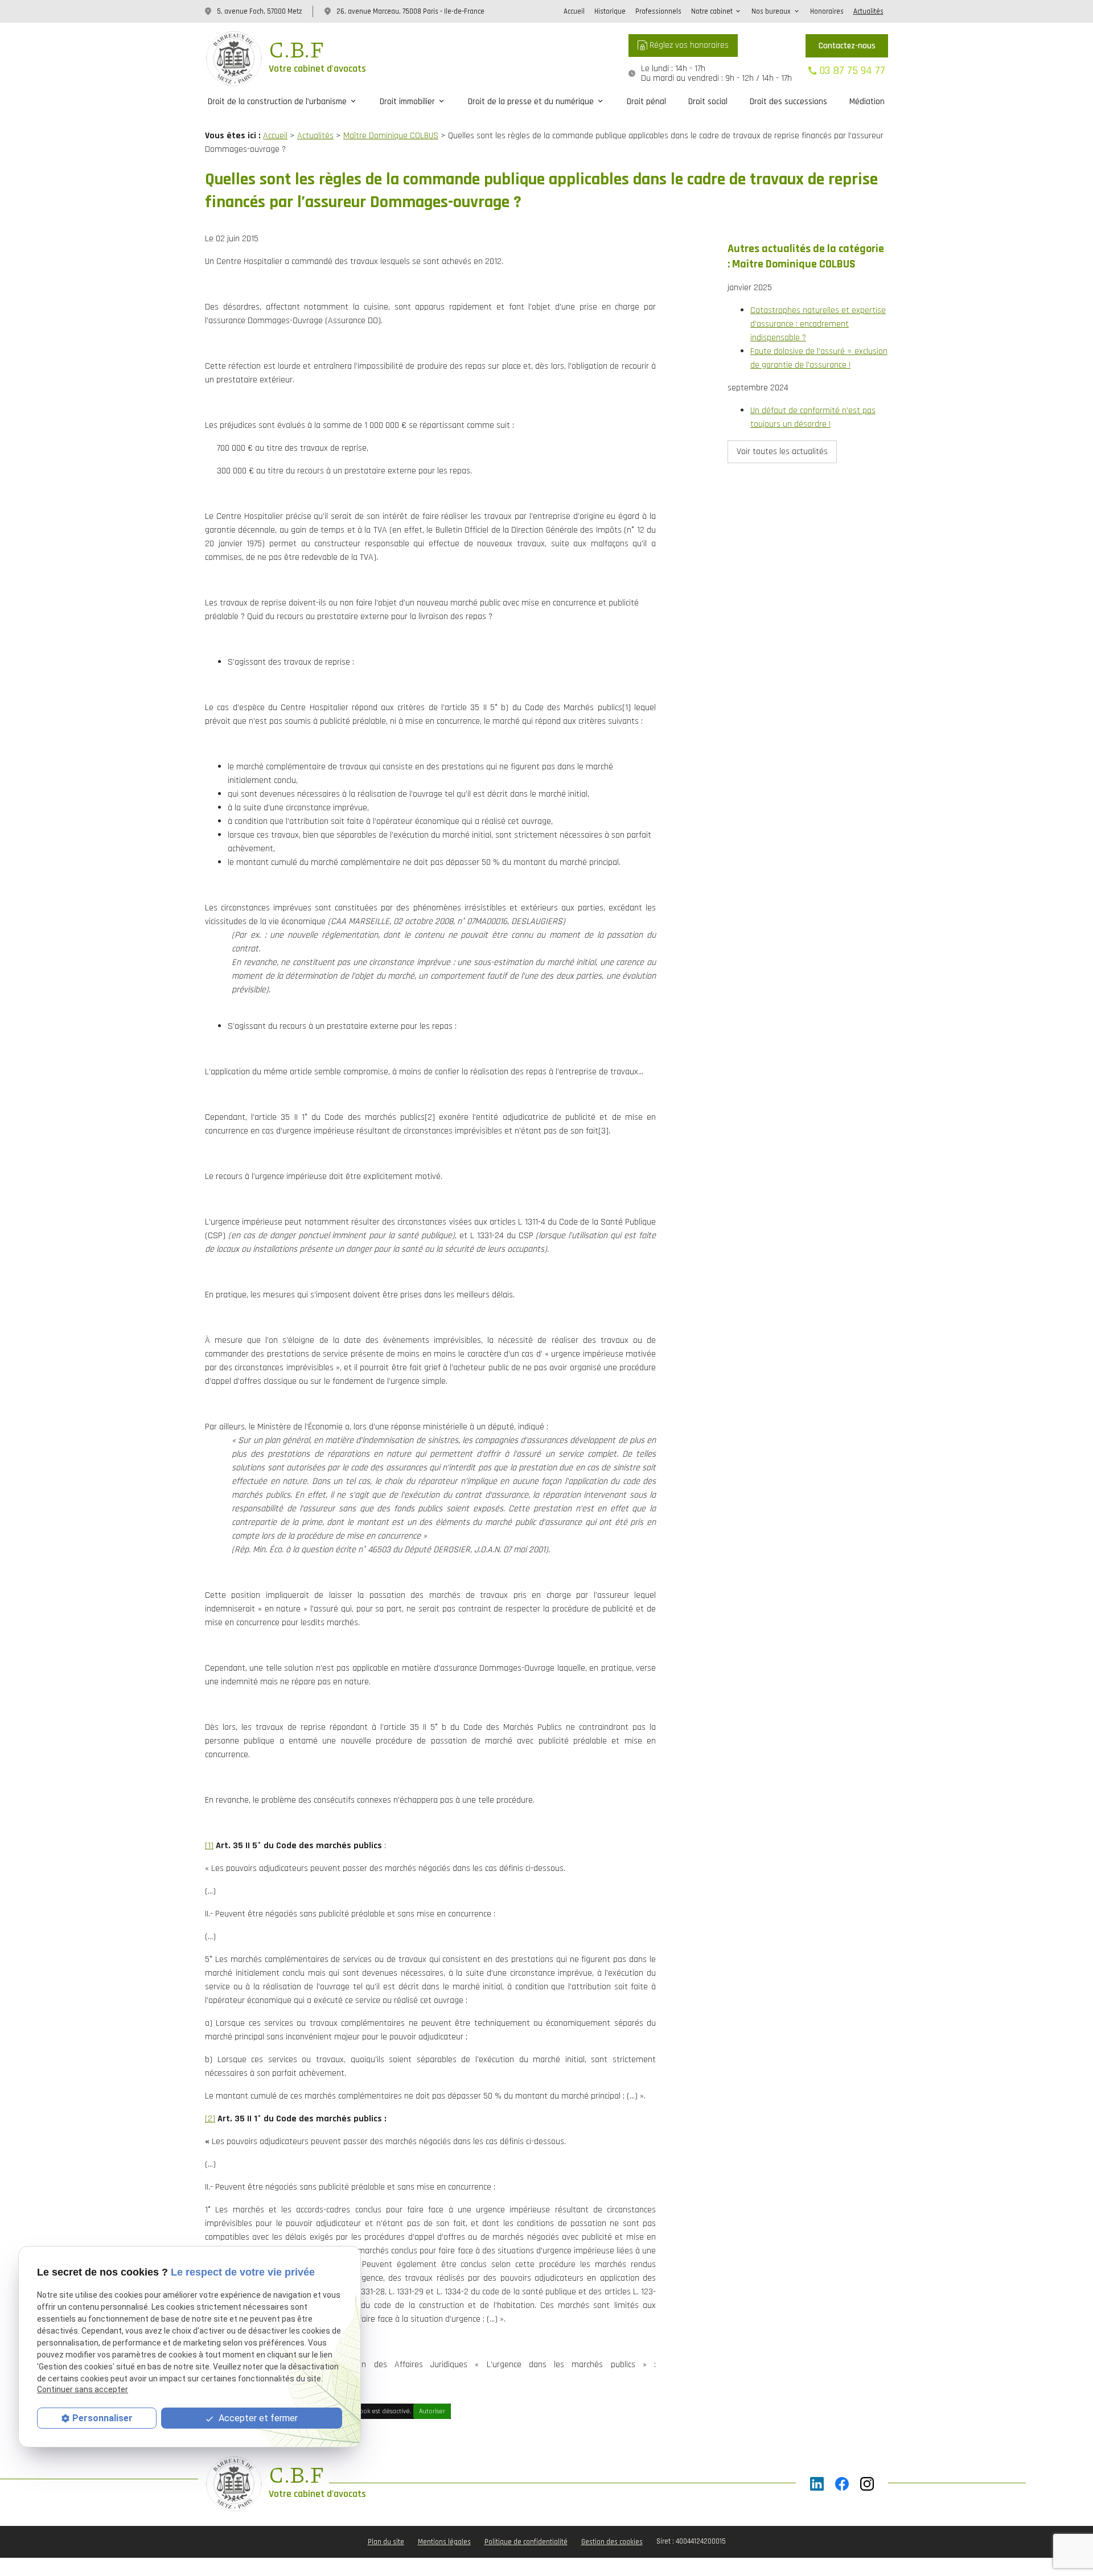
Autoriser (432, 2411)
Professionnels (658, 11)
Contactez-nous (847, 46)
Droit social (708, 101)
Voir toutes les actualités (782, 452)
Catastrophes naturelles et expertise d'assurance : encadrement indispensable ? (818, 324)
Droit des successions (788, 101)
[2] (210, 2119)
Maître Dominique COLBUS (391, 136)
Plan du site (386, 2542)
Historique (610, 11)
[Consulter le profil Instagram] (867, 2484)
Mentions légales (444, 2542)
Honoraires (827, 11)
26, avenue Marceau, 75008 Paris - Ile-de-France (410, 11)
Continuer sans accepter (83, 2389)
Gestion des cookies (612, 2542)
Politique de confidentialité (526, 2542)
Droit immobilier (407, 101)
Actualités (868, 11)
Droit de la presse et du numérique (531, 101)
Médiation (867, 101)
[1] (209, 1846)
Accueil (574, 11)
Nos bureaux (771, 11)
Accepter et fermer (257, 2418)
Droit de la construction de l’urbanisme (277, 101)
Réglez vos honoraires (688, 45)
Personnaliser (102, 2418)
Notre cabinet (712, 11)
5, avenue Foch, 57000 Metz (259, 11)
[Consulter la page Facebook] (842, 2484)
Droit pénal (646, 101)
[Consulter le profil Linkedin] (817, 2484)
